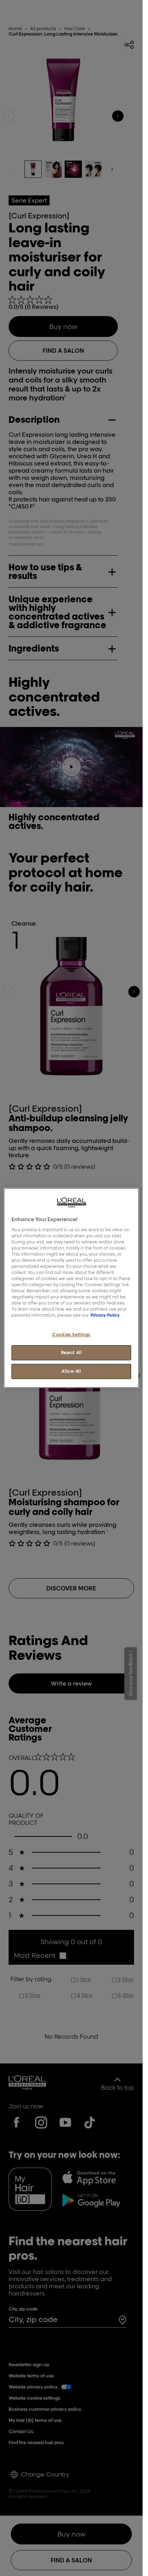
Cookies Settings (71, 1335)
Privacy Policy (105, 1315)
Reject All (71, 1353)
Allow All (71, 1372)
